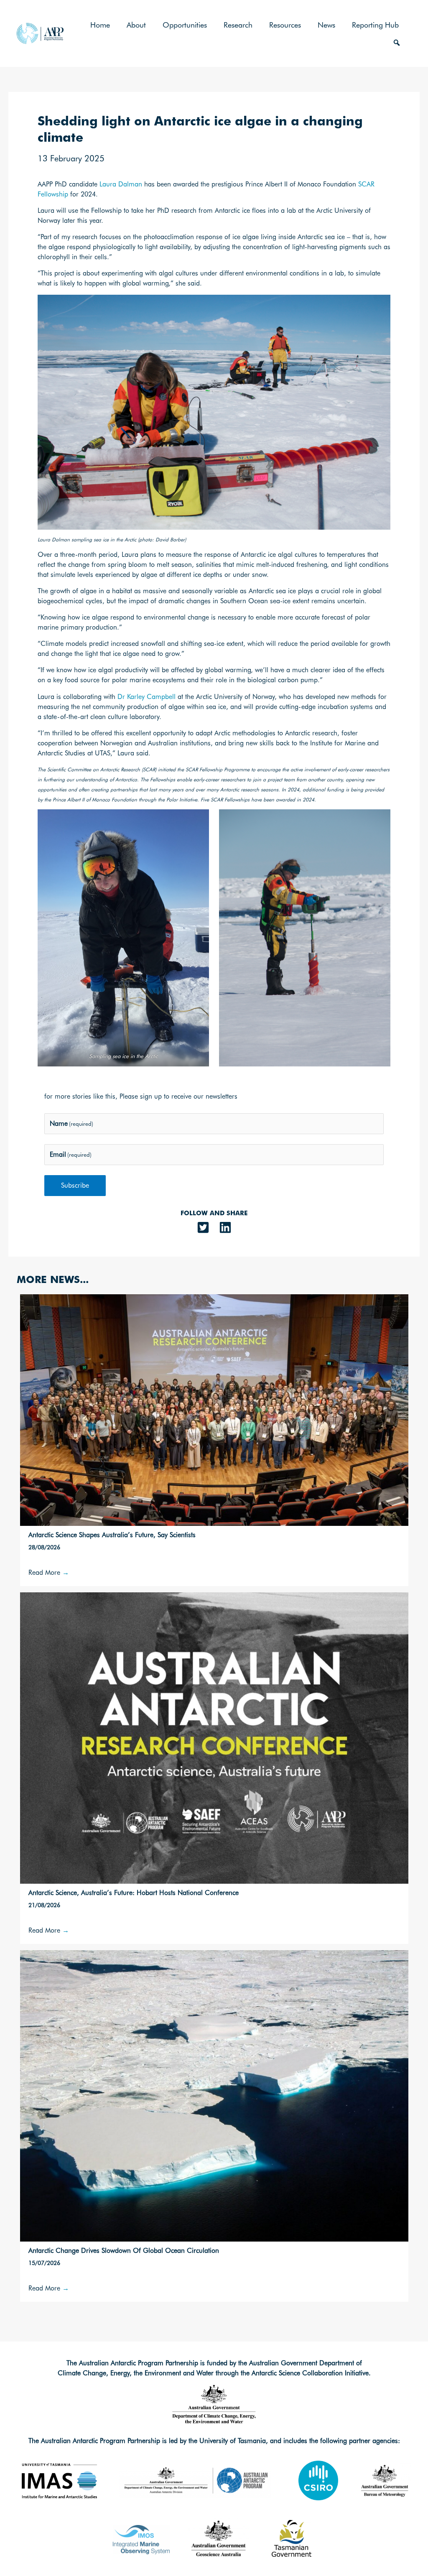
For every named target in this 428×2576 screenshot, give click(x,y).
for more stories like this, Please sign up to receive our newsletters (141, 1096)
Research (238, 25)
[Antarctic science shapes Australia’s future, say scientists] (214, 1409)
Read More (49, 1572)
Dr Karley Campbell (146, 697)
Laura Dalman (121, 184)
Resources (285, 25)
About (136, 25)
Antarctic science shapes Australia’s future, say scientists (112, 1535)
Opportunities (185, 25)
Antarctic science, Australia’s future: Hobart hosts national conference (134, 1893)
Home (100, 25)
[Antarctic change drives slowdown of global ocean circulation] (214, 2095)
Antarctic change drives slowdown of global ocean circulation (124, 2251)
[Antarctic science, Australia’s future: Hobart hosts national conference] (214, 1737)
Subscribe (75, 1185)
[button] (397, 43)
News (326, 25)
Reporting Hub (375, 25)
